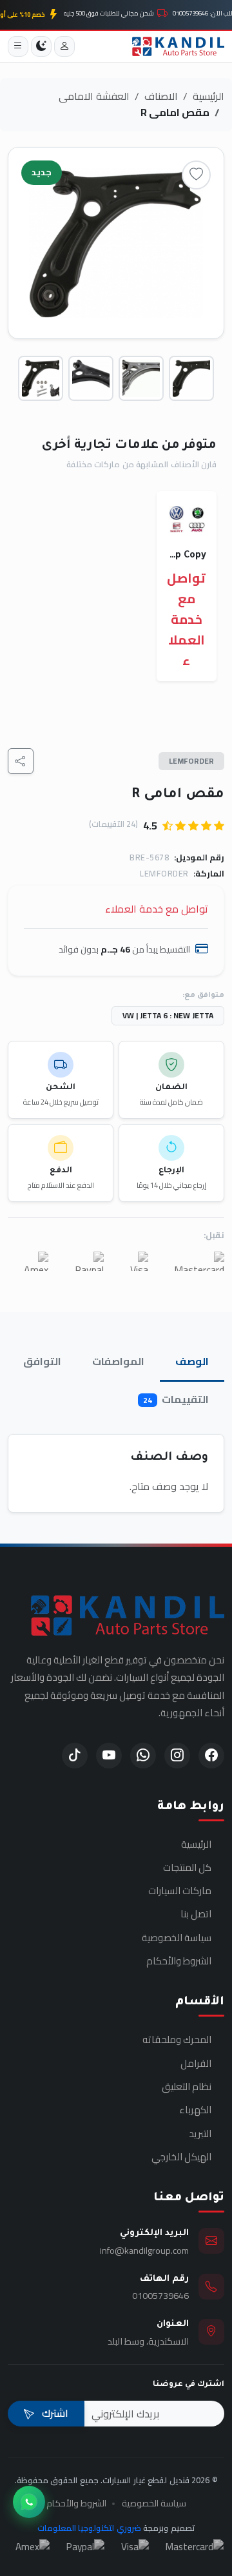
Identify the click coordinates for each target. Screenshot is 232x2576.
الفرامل (196, 2064)
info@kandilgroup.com (144, 2250)
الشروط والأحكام (179, 1961)
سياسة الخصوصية (177, 1938)
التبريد (200, 2134)
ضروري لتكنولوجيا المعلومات (89, 2528)
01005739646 (160, 2295)
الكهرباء (195, 2110)
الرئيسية (208, 96)
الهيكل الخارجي (181, 2157)
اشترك (54, 2413)
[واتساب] (29, 2502)
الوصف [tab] (192, 1361)
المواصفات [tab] (118, 1361)
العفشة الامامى (94, 96)
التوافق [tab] (42, 1361)
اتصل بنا (196, 1914)
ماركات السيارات (180, 1891)
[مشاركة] (21, 761)
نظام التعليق (187, 2087)
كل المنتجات (187, 1868)
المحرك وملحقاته (177, 2040)
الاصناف (161, 96)
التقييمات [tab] (176, 1399)
